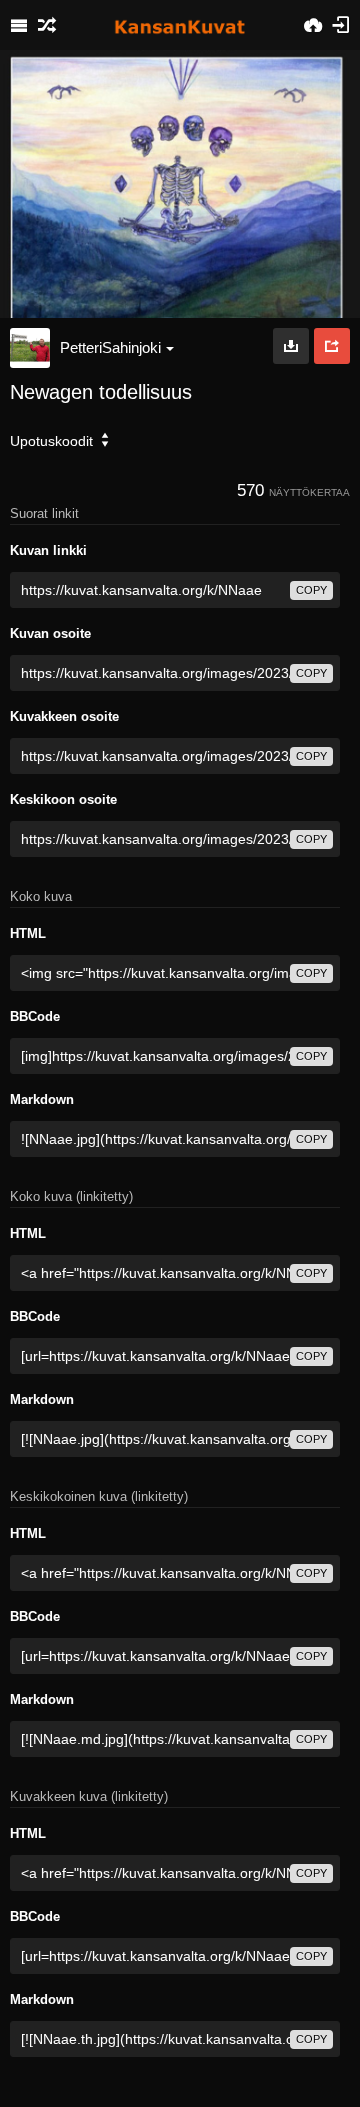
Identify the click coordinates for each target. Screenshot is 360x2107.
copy (311, 590)
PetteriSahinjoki (110, 347)
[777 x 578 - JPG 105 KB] (291, 346)
